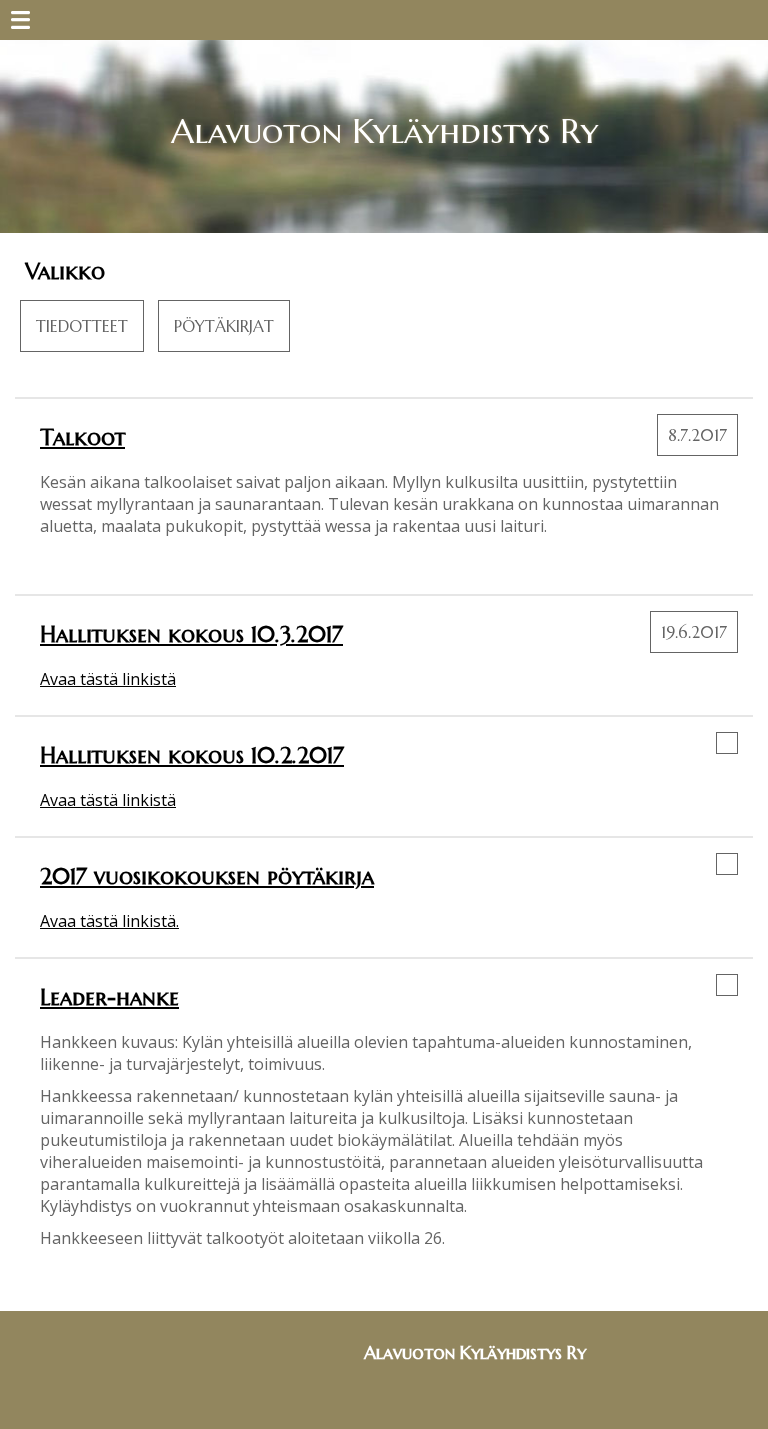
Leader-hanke (109, 997)
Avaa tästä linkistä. (109, 921)
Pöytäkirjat (224, 326)
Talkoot (82, 437)
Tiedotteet (82, 326)
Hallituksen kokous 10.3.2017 (191, 634)
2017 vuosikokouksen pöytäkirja (207, 876)
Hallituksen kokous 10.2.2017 (192, 755)
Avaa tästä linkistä (108, 679)
